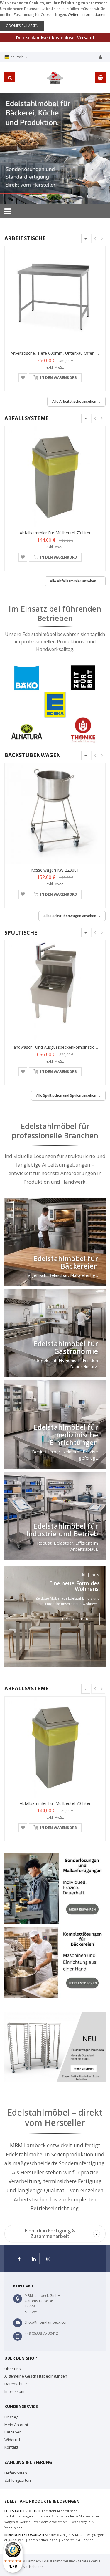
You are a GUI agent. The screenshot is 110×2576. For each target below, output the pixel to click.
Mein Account (16, 2425)
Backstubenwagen (19, 2516)
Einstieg (11, 2417)
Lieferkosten (16, 2473)
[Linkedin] (34, 2259)
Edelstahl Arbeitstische (60, 2511)
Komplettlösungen (43, 2540)
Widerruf (12, 2440)
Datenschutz (16, 2384)
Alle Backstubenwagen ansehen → (72, 916)
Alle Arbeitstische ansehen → (76, 401)
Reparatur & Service (77, 2540)
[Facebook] (19, 2259)
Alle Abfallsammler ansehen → (75, 581)
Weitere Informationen (87, 15)
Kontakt (11, 2447)
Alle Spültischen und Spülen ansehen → (68, 1095)
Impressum (14, 2391)
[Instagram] (48, 2259)
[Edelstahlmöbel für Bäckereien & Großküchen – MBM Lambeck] (55, 78)
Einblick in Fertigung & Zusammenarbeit (62, 2233)
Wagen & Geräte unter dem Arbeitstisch (36, 2522)
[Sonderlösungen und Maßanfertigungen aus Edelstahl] (55, 1889)
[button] (23, 378)
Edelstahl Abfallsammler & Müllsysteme (68, 2516)
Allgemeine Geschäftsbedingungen (36, 2376)
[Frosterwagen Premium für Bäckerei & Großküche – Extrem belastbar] (55, 2047)
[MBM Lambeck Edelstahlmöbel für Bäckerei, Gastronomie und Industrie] (55, 149)
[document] (55, 15)
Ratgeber (13, 2432)
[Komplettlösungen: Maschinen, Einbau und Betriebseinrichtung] (55, 1962)
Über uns (13, 2369)
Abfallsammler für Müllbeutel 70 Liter (55, 533)
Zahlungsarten (18, 2480)
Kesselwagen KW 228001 (55, 870)
